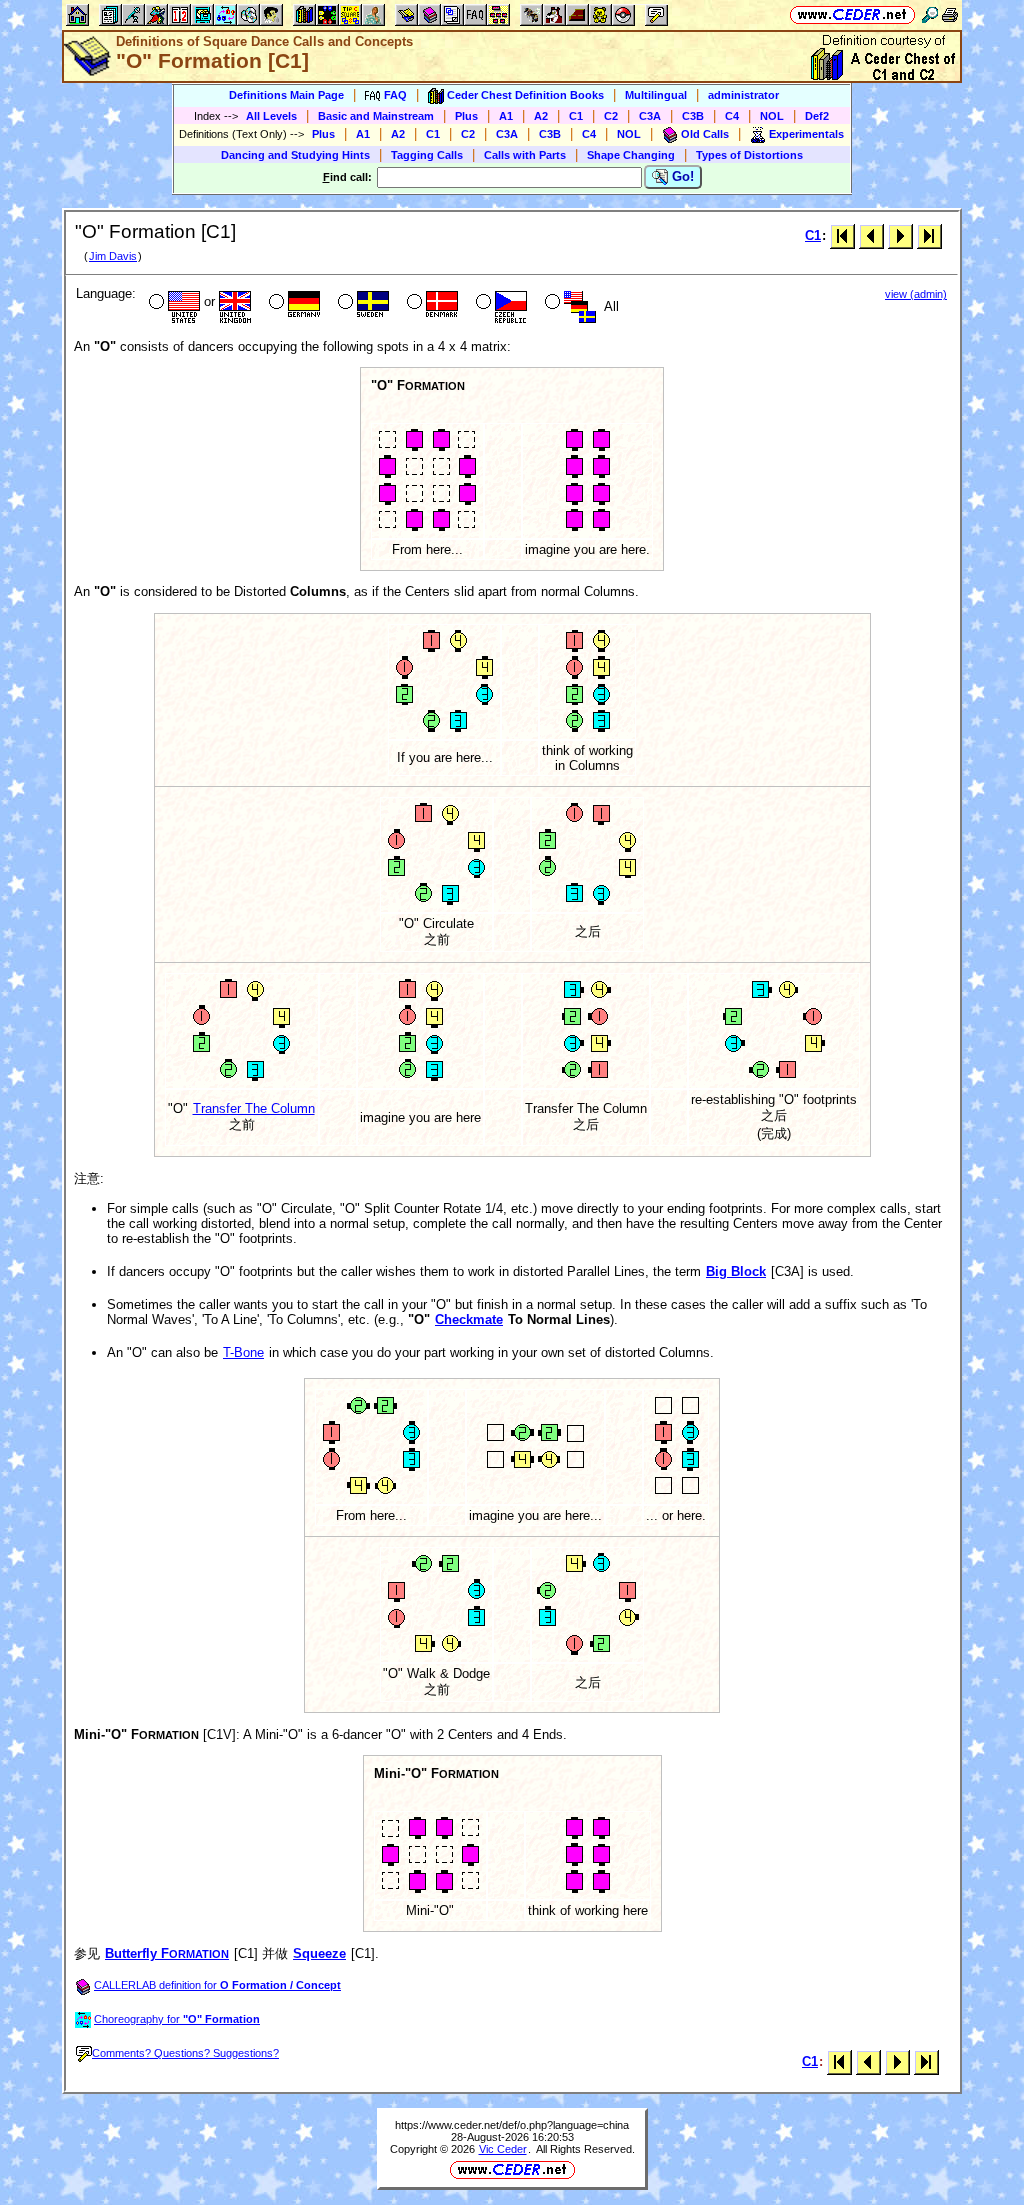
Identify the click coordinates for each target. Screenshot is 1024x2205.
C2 (611, 116)
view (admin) (916, 294)
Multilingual (656, 95)
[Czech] (499, 304)
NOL (772, 116)
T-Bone (243, 1352)
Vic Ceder (503, 2149)
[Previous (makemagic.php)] (871, 235)
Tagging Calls (427, 155)
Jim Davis (113, 256)
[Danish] (430, 304)
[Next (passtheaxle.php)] (900, 235)
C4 (732, 116)
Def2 (817, 116)
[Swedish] (361, 304)
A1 (506, 116)
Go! (681, 176)
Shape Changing (631, 155)
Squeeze (319, 1953)
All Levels (271, 116)
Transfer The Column (254, 1108)
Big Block (736, 1271)
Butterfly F (167, 1953)
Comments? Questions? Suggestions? (185, 2053)
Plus (466, 116)
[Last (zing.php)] (929, 235)
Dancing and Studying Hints (295, 155)
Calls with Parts (525, 155)
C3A (650, 116)
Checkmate (469, 1319)
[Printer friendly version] (950, 14)
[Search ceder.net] (930, 14)
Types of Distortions (749, 155)
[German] (292, 304)
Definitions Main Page (286, 95)
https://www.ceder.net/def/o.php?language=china (512, 2125)
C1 (576, 116)
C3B (693, 116)
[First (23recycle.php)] (842, 235)
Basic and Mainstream (376, 116)
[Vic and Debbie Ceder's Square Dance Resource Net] (852, 14)
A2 (541, 116)
